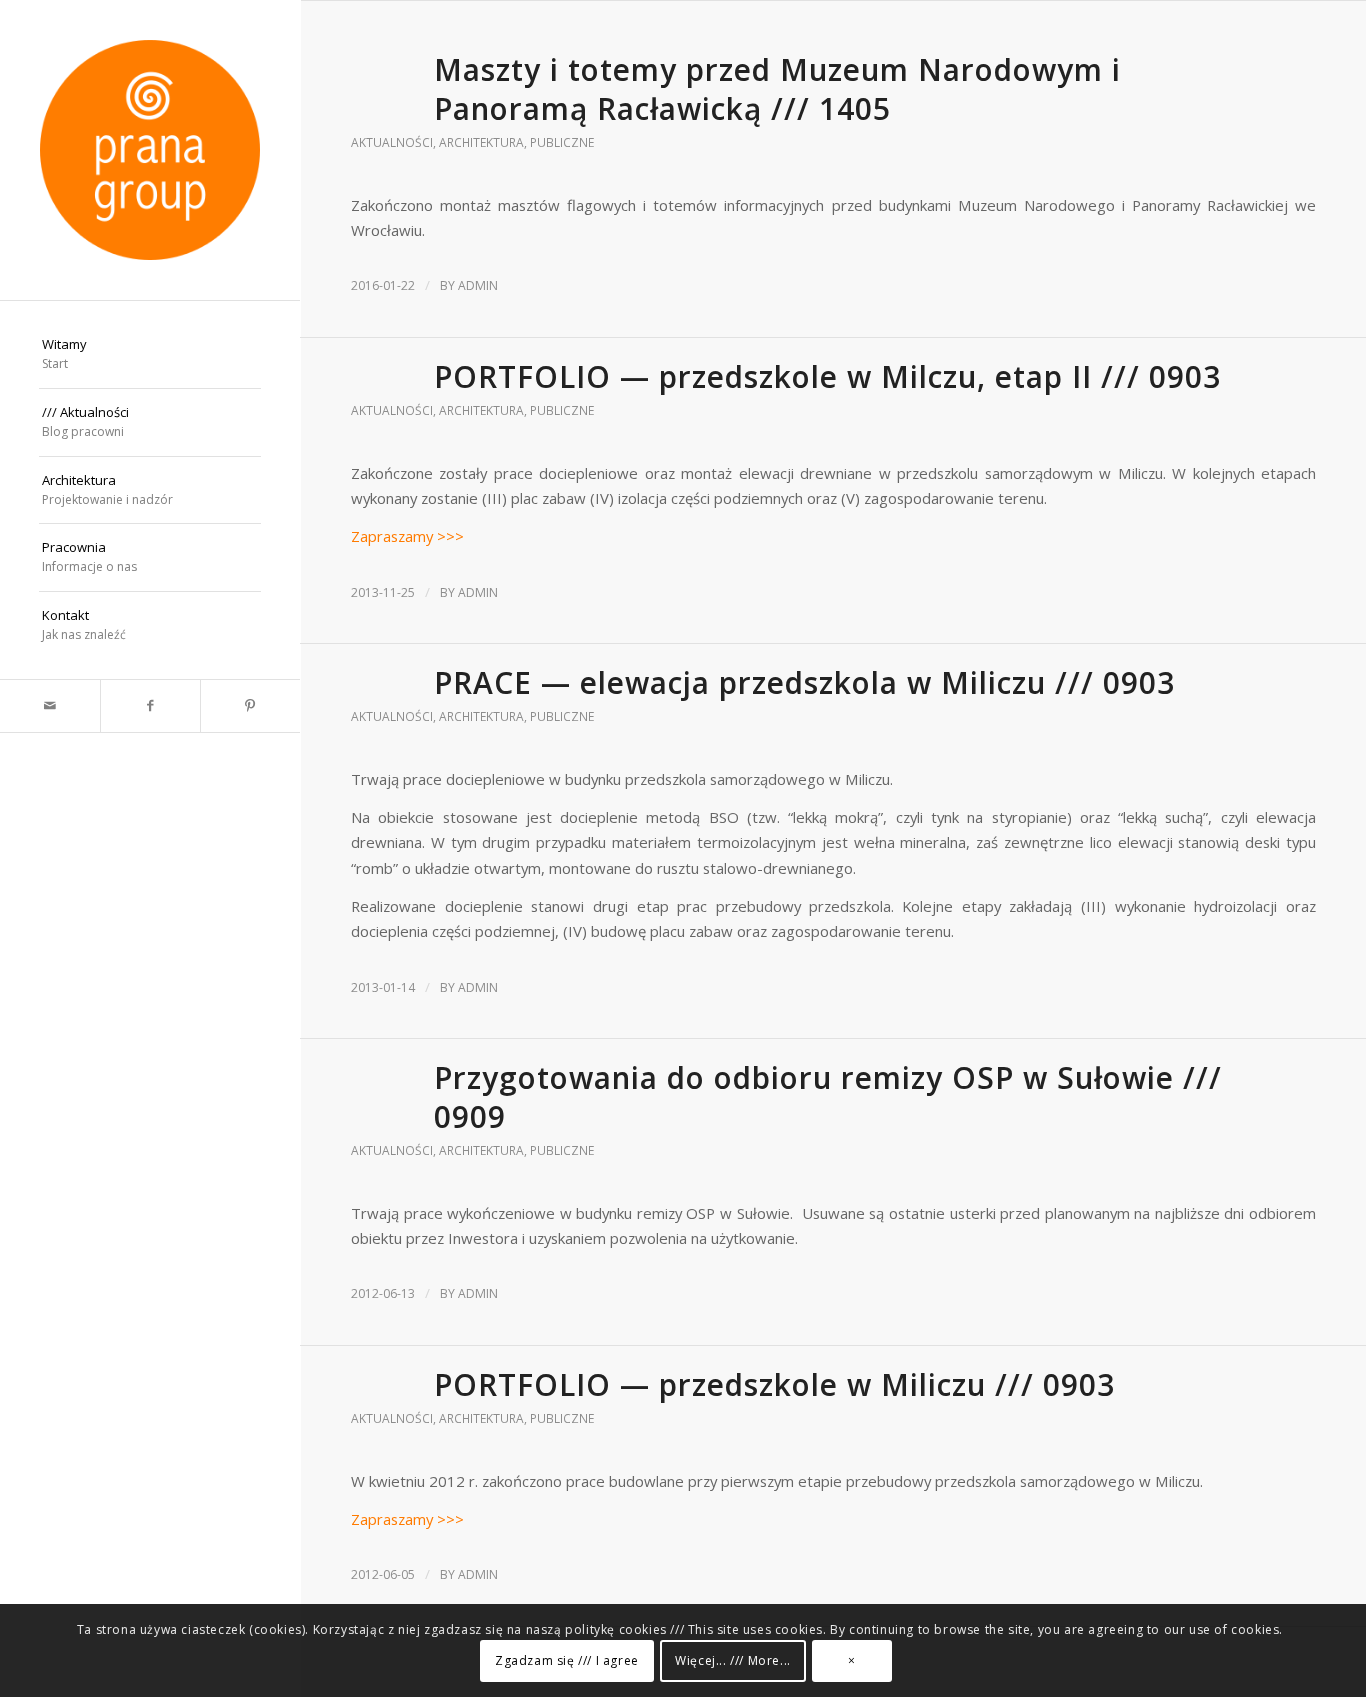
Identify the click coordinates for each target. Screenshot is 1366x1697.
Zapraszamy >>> (407, 536)
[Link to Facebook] (150, 706)
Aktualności (392, 142)
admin (478, 285)
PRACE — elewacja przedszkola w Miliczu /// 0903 (804, 682)
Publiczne (562, 142)
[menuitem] (150, 355)
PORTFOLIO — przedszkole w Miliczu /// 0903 (774, 1384)
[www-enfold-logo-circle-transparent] (150, 150)
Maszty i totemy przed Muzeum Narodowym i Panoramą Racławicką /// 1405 (777, 89)
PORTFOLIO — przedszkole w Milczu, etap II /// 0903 (827, 376)
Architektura (481, 142)
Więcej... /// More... (733, 1661)
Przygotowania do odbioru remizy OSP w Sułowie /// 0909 (828, 1097)
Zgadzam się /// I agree (567, 1661)
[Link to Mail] (50, 706)
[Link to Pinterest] (250, 706)
